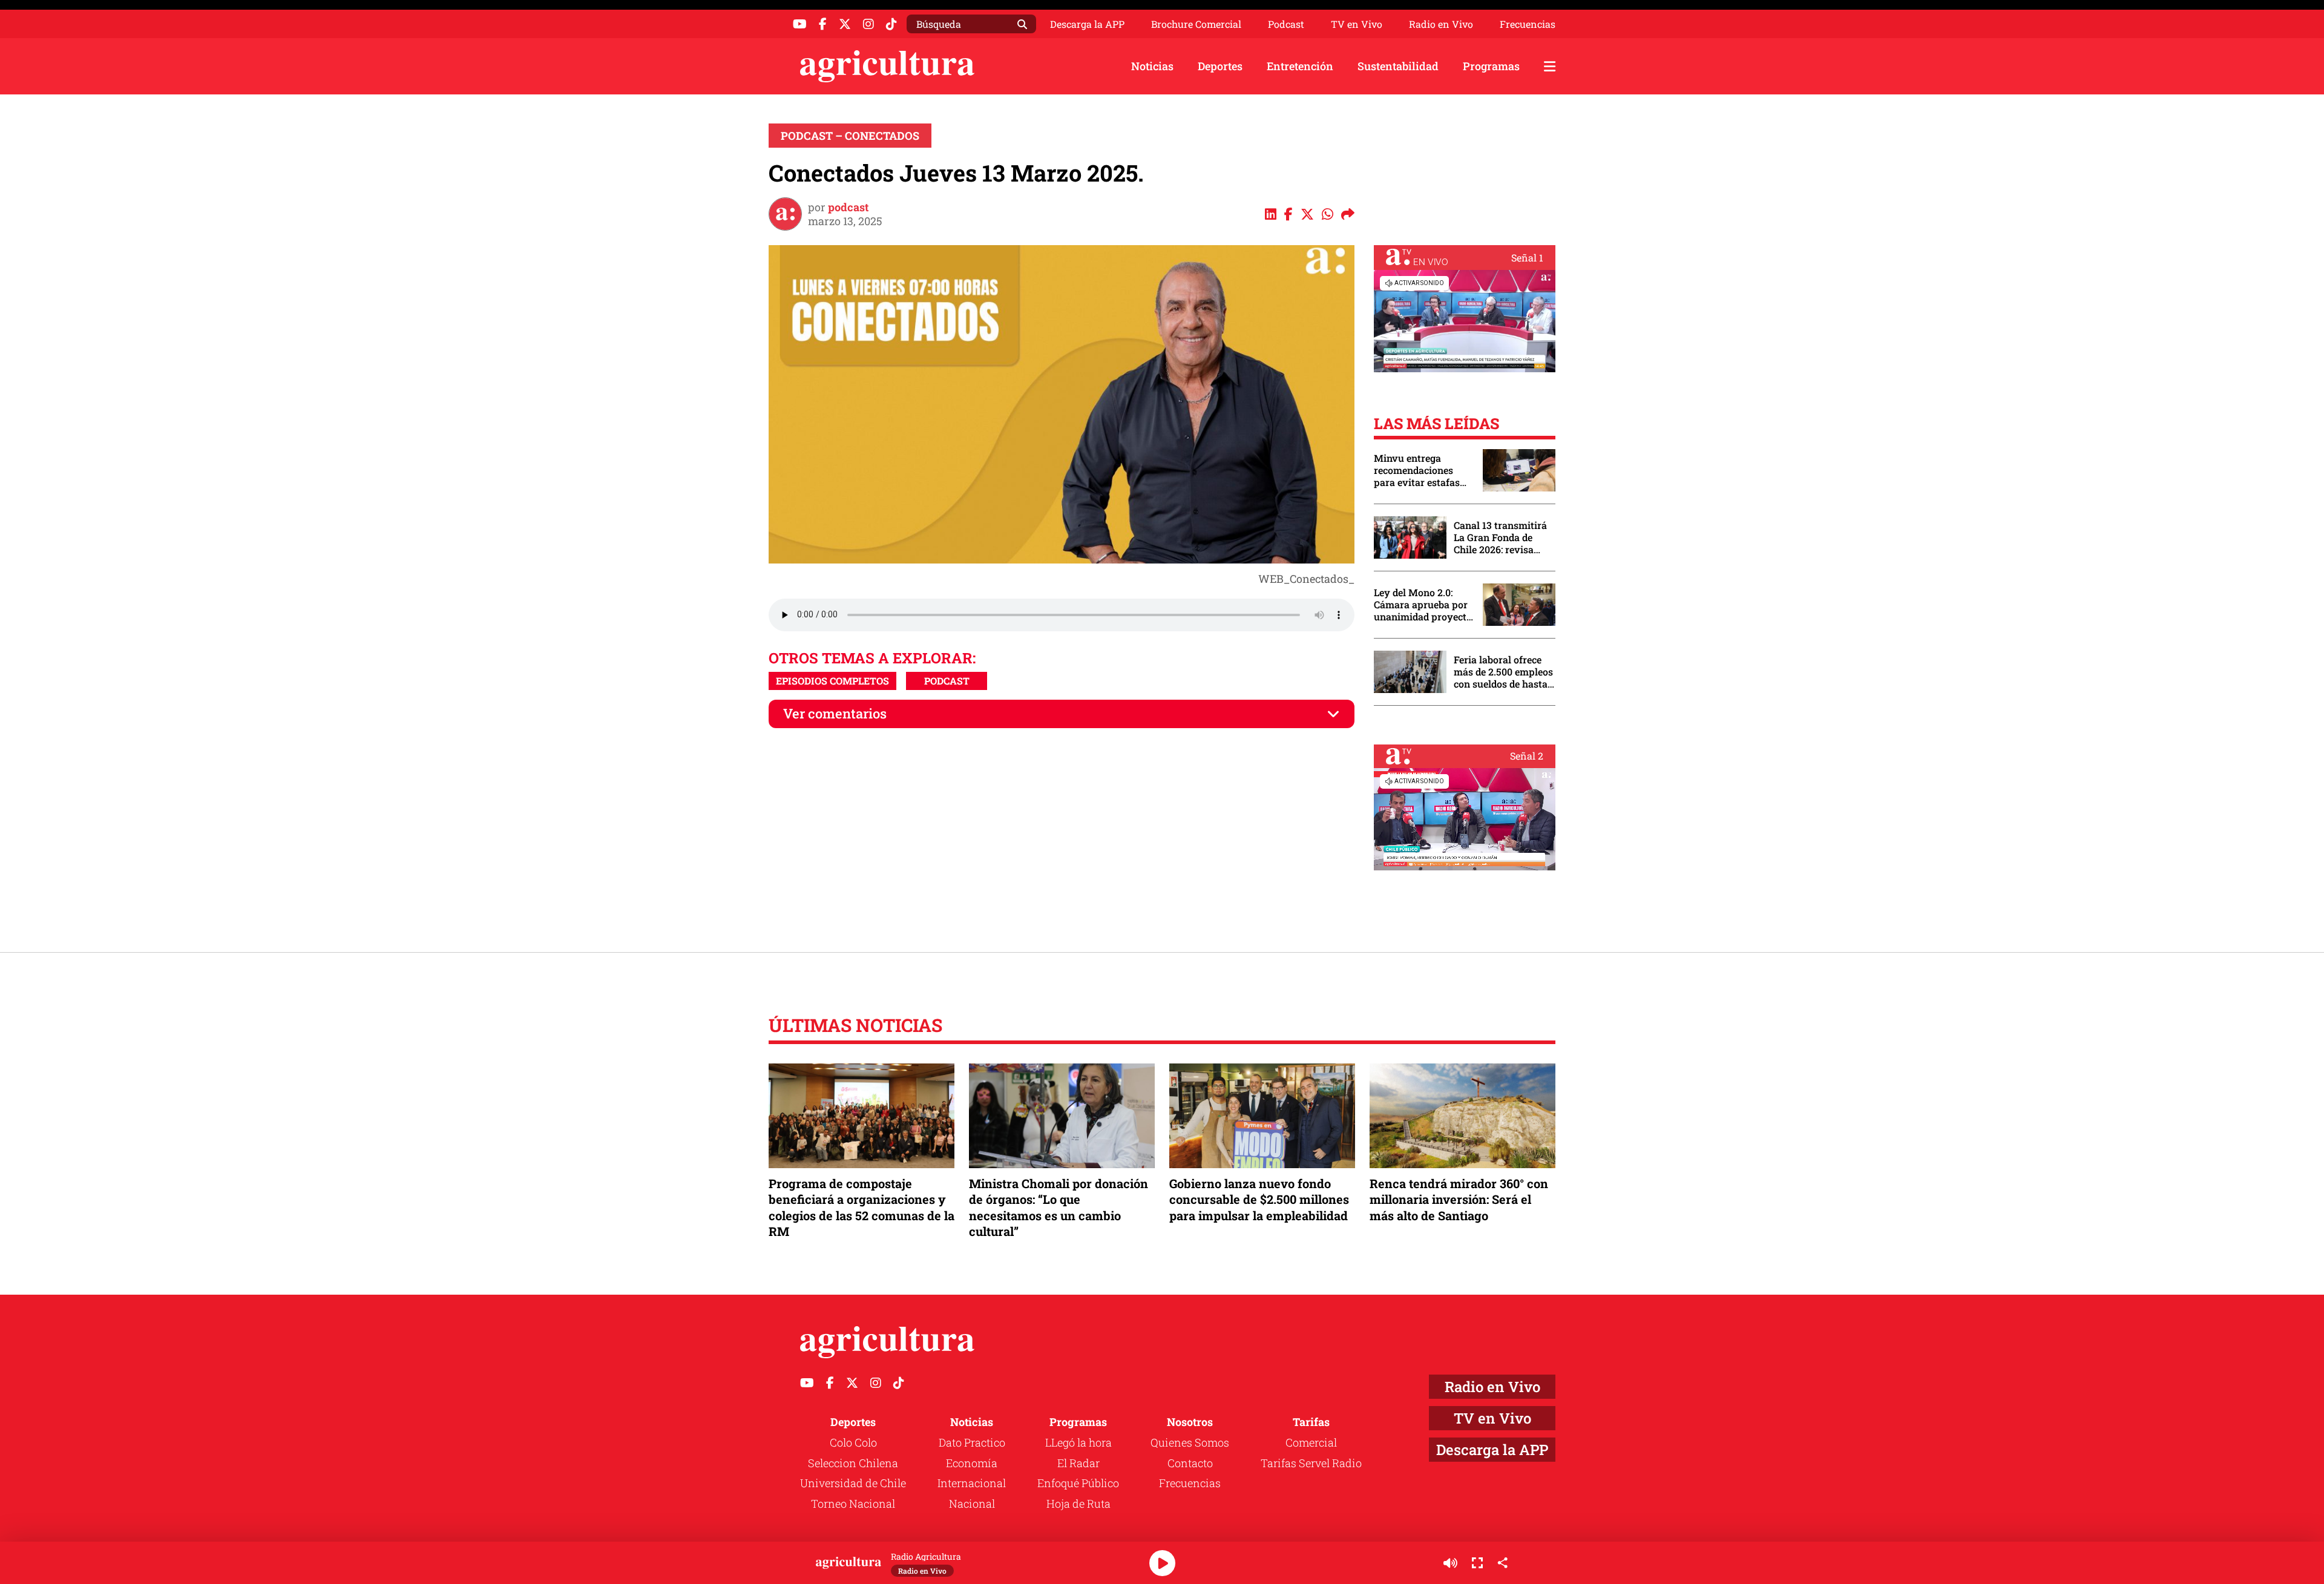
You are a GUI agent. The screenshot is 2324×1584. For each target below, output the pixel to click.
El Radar (1078, 1463)
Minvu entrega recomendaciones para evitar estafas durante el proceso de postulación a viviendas (1422, 470)
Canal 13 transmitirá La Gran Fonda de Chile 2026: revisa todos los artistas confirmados (1500, 537)
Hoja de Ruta (1078, 1503)
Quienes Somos (1190, 1442)
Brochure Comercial (1196, 24)
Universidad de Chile (853, 1483)
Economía (972, 1463)
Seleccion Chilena (853, 1463)
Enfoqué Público (1078, 1483)
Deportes (1220, 66)
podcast (848, 207)
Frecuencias (1528, 24)
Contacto (1190, 1463)
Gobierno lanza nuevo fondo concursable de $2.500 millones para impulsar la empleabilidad (1259, 1199)
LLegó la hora (1078, 1442)
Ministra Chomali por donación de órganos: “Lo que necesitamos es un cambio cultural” (1059, 1207)
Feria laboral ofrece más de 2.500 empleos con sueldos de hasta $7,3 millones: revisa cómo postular (1503, 672)
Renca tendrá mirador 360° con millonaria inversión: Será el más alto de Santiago (1459, 1199)
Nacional (972, 1503)
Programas (1491, 66)
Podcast (1286, 24)
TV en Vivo (1357, 24)
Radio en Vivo (1441, 24)
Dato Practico (972, 1442)
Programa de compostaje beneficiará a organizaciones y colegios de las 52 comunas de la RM (862, 1207)
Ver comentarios (835, 713)
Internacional (972, 1483)
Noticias (1152, 66)
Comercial (1311, 1442)
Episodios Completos (832, 681)
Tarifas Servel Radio (1311, 1463)
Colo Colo (853, 1442)
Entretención (1300, 66)
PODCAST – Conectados (850, 136)
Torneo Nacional (853, 1503)
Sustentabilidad (1398, 66)
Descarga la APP (1087, 24)
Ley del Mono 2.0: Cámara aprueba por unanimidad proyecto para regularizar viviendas (1423, 605)
